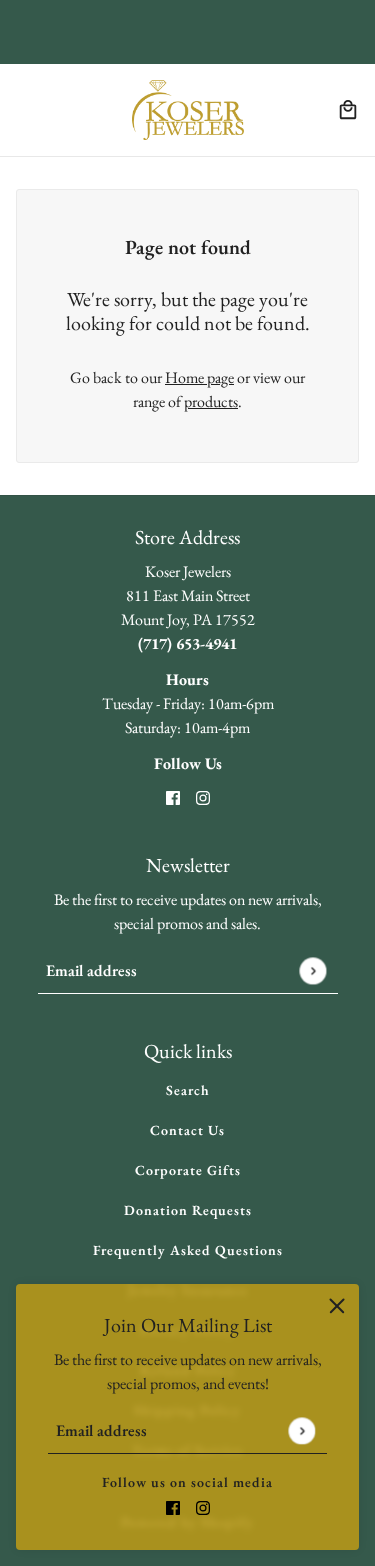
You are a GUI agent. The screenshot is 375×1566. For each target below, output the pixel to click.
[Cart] (348, 110)
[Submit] (301, 1430)
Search (188, 1090)
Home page (199, 377)
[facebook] (173, 1506)
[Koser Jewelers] (188, 110)
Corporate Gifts (188, 1170)
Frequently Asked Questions (188, 1250)
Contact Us (187, 1130)
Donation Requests (188, 1210)
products (211, 401)
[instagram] (203, 1506)
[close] (337, 1306)
